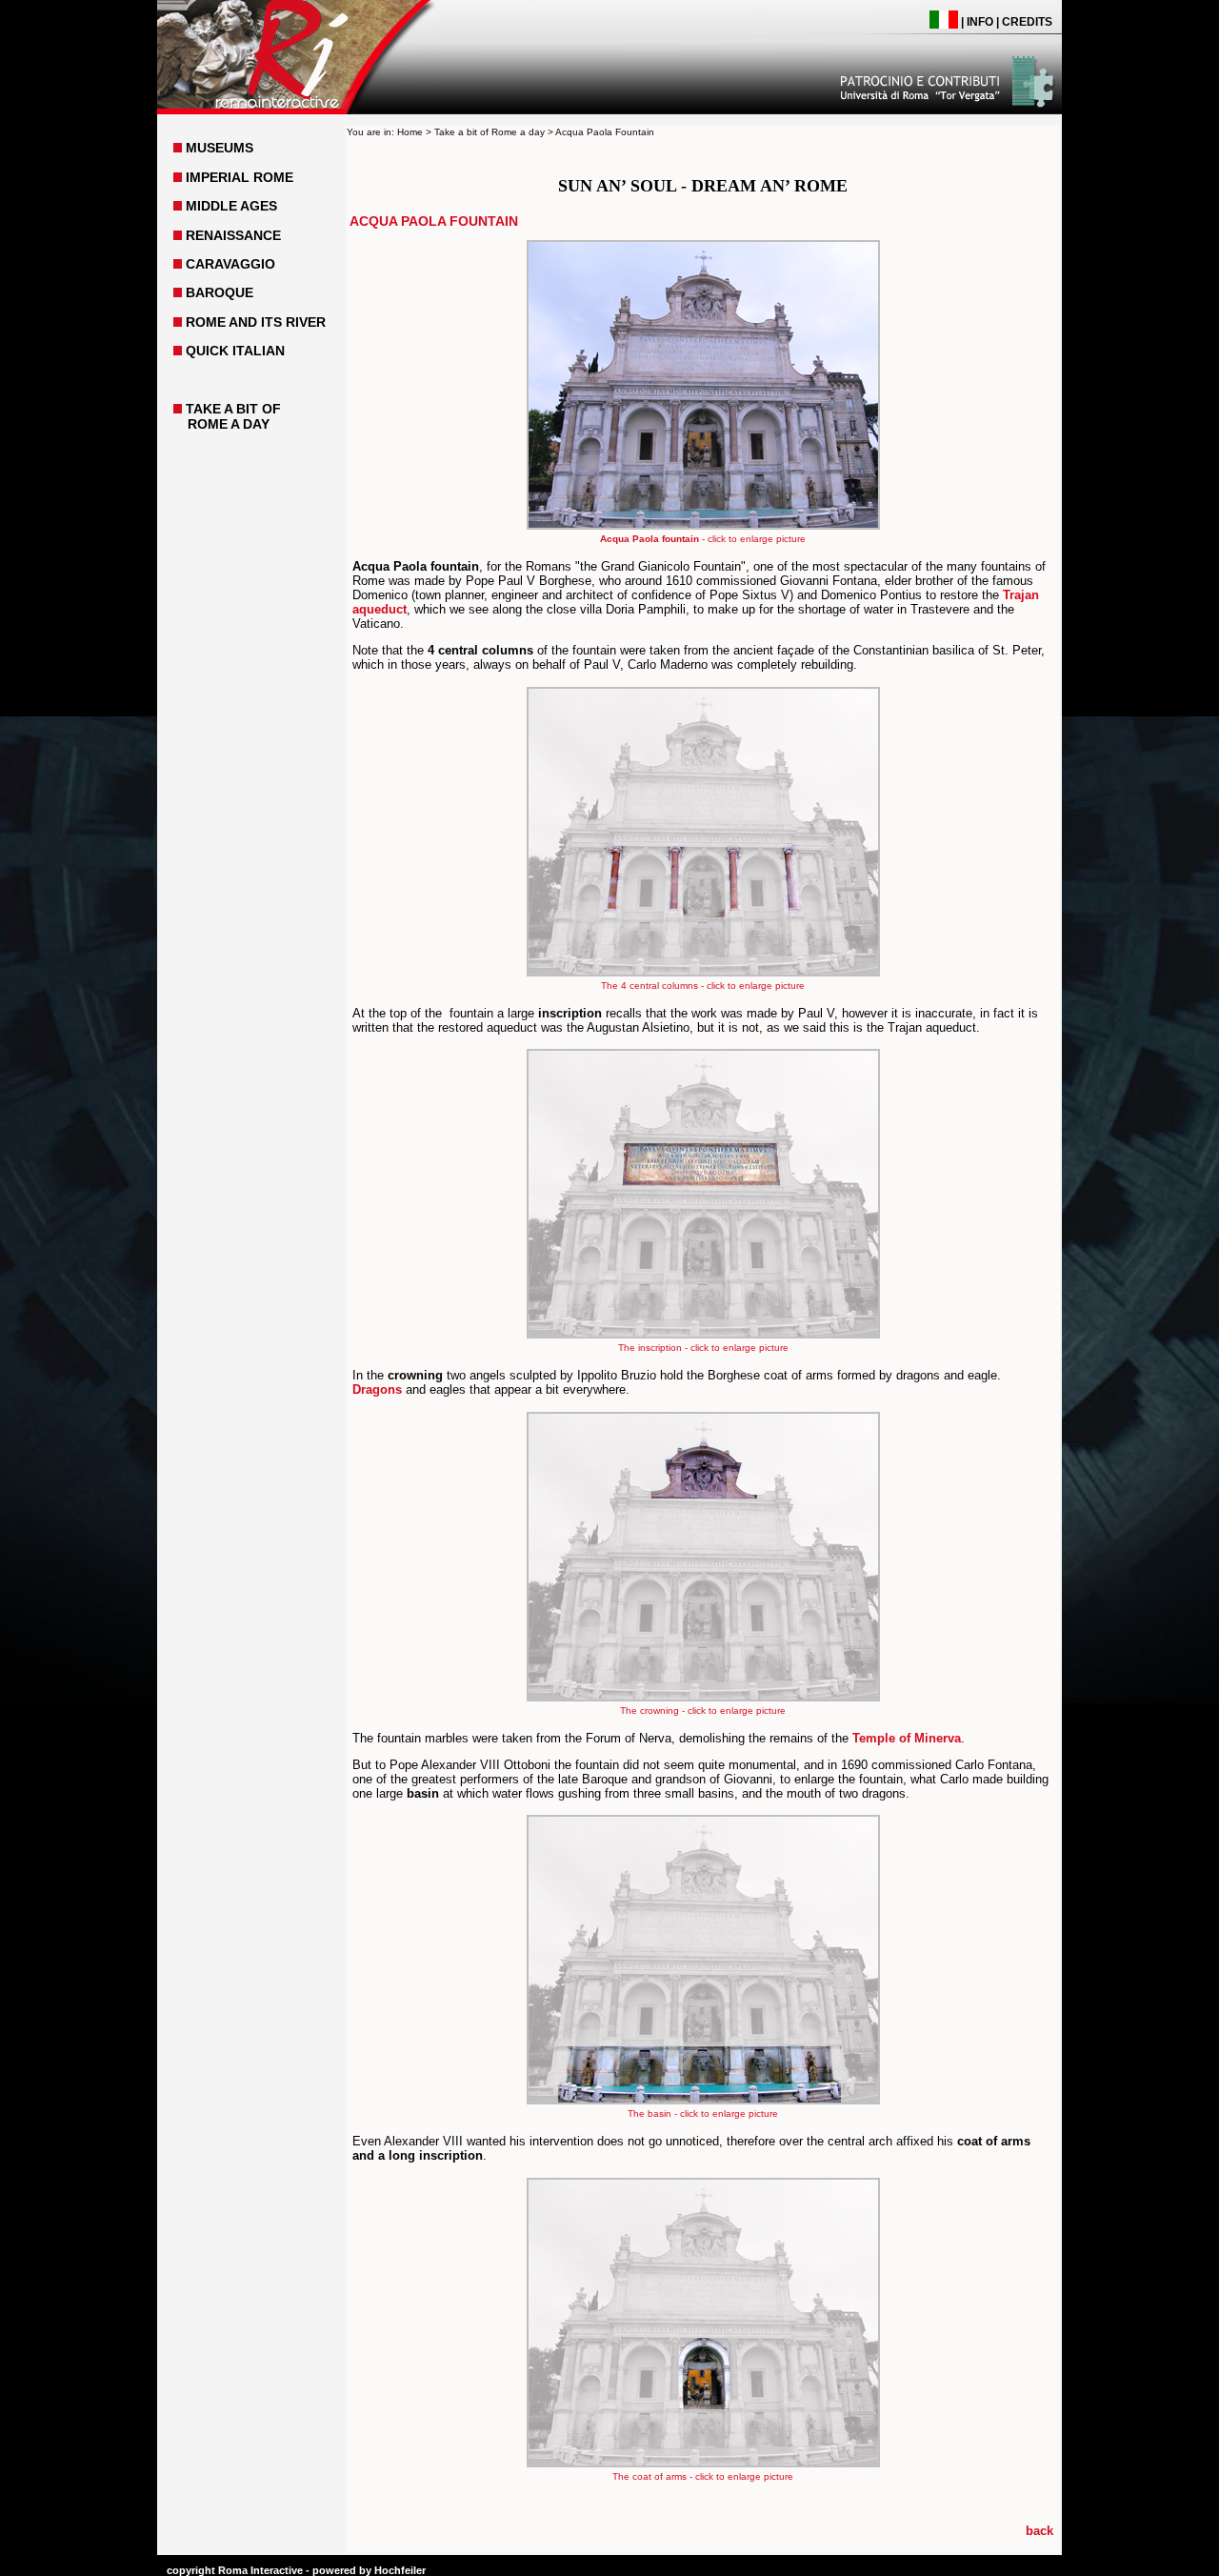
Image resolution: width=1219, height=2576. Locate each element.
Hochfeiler (400, 2570)
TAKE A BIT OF (233, 409)
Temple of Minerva (907, 1738)
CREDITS (1027, 22)
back (1039, 2531)
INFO (980, 22)
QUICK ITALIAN (235, 351)
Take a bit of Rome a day (490, 132)
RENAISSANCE (233, 235)
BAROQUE (220, 292)
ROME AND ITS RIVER (256, 322)
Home (410, 132)
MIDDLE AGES (231, 206)
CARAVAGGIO (230, 264)
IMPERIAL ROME (240, 177)
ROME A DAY (229, 424)
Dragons (377, 1389)
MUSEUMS (220, 148)
